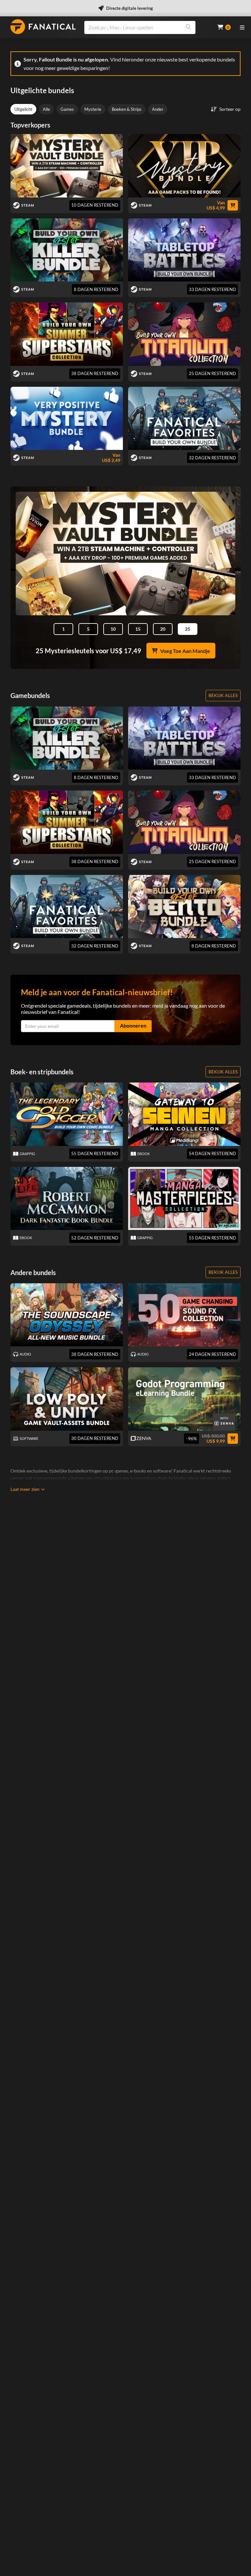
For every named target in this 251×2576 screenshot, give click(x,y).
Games (67, 109)
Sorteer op (230, 109)
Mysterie (93, 109)
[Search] (188, 27)
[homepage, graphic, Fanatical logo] (43, 27)
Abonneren (133, 1025)
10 (113, 629)
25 (188, 629)
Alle (46, 109)
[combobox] (147, 27)
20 (163, 629)
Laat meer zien (25, 1489)
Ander (158, 109)
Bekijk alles (223, 695)
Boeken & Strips (127, 109)
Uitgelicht (23, 109)
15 (138, 629)
